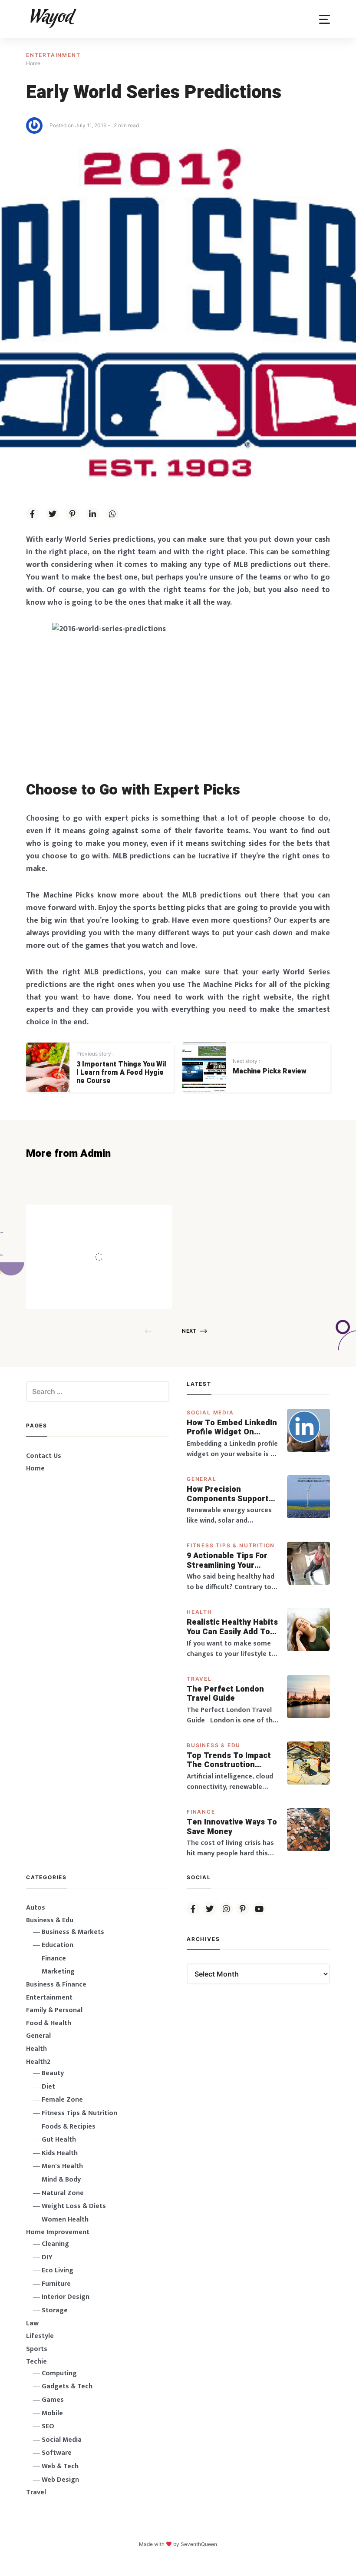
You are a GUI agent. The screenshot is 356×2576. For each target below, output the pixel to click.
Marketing (58, 1972)
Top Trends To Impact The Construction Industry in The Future (230, 1760)
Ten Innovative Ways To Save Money (232, 1827)
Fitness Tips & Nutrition (231, 1545)
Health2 (38, 2062)
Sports (37, 2349)
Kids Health (60, 2153)
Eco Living (58, 2270)
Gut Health (59, 2140)
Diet (48, 2087)
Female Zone (62, 2100)
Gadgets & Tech (67, 2386)
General (202, 1479)
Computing (59, 2373)
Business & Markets (73, 1932)
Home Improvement (58, 2232)
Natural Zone (63, 2193)
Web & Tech (60, 2466)
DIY (47, 2257)
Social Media (210, 1412)
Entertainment (53, 55)
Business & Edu (214, 1745)
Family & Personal (54, 2010)
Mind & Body (61, 2180)
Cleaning (55, 2244)
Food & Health (49, 2023)
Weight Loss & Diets (74, 2206)
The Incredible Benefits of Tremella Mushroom (117, 1239)
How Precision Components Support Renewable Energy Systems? (228, 1494)
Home (35, 1468)
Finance (201, 1812)
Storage (55, 2310)
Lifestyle (40, 2336)
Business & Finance (56, 1985)
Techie (36, 2362)
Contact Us (44, 1456)
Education (58, 1945)
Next (189, 1331)
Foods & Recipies (112, 1217)
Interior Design (66, 2297)
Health (199, 1612)
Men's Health (62, 2166)
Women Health (65, 2220)
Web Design (60, 2480)
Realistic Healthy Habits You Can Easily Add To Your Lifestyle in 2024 (232, 1627)
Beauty (53, 2073)
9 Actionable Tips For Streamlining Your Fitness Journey (227, 1561)
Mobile (52, 2413)
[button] (325, 19)
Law (32, 2323)
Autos (36, 1908)
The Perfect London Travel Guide (225, 1694)
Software (57, 2453)
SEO (48, 2426)
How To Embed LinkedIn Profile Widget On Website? (232, 1428)
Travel (199, 1679)
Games (53, 2400)
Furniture (56, 2284)
